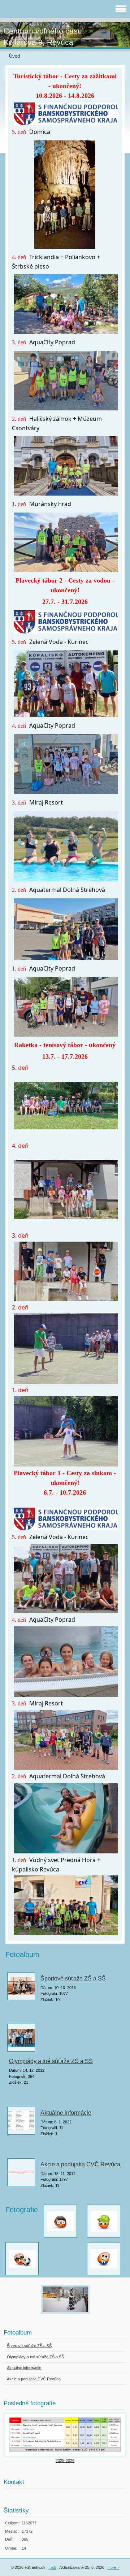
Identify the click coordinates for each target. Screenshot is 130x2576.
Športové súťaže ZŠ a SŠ (73, 1978)
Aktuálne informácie (66, 2113)
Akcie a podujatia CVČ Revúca (80, 2164)
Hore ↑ (114, 2567)
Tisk (53, 2567)
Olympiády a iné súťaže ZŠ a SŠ (51, 2061)
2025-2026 (65, 2461)
